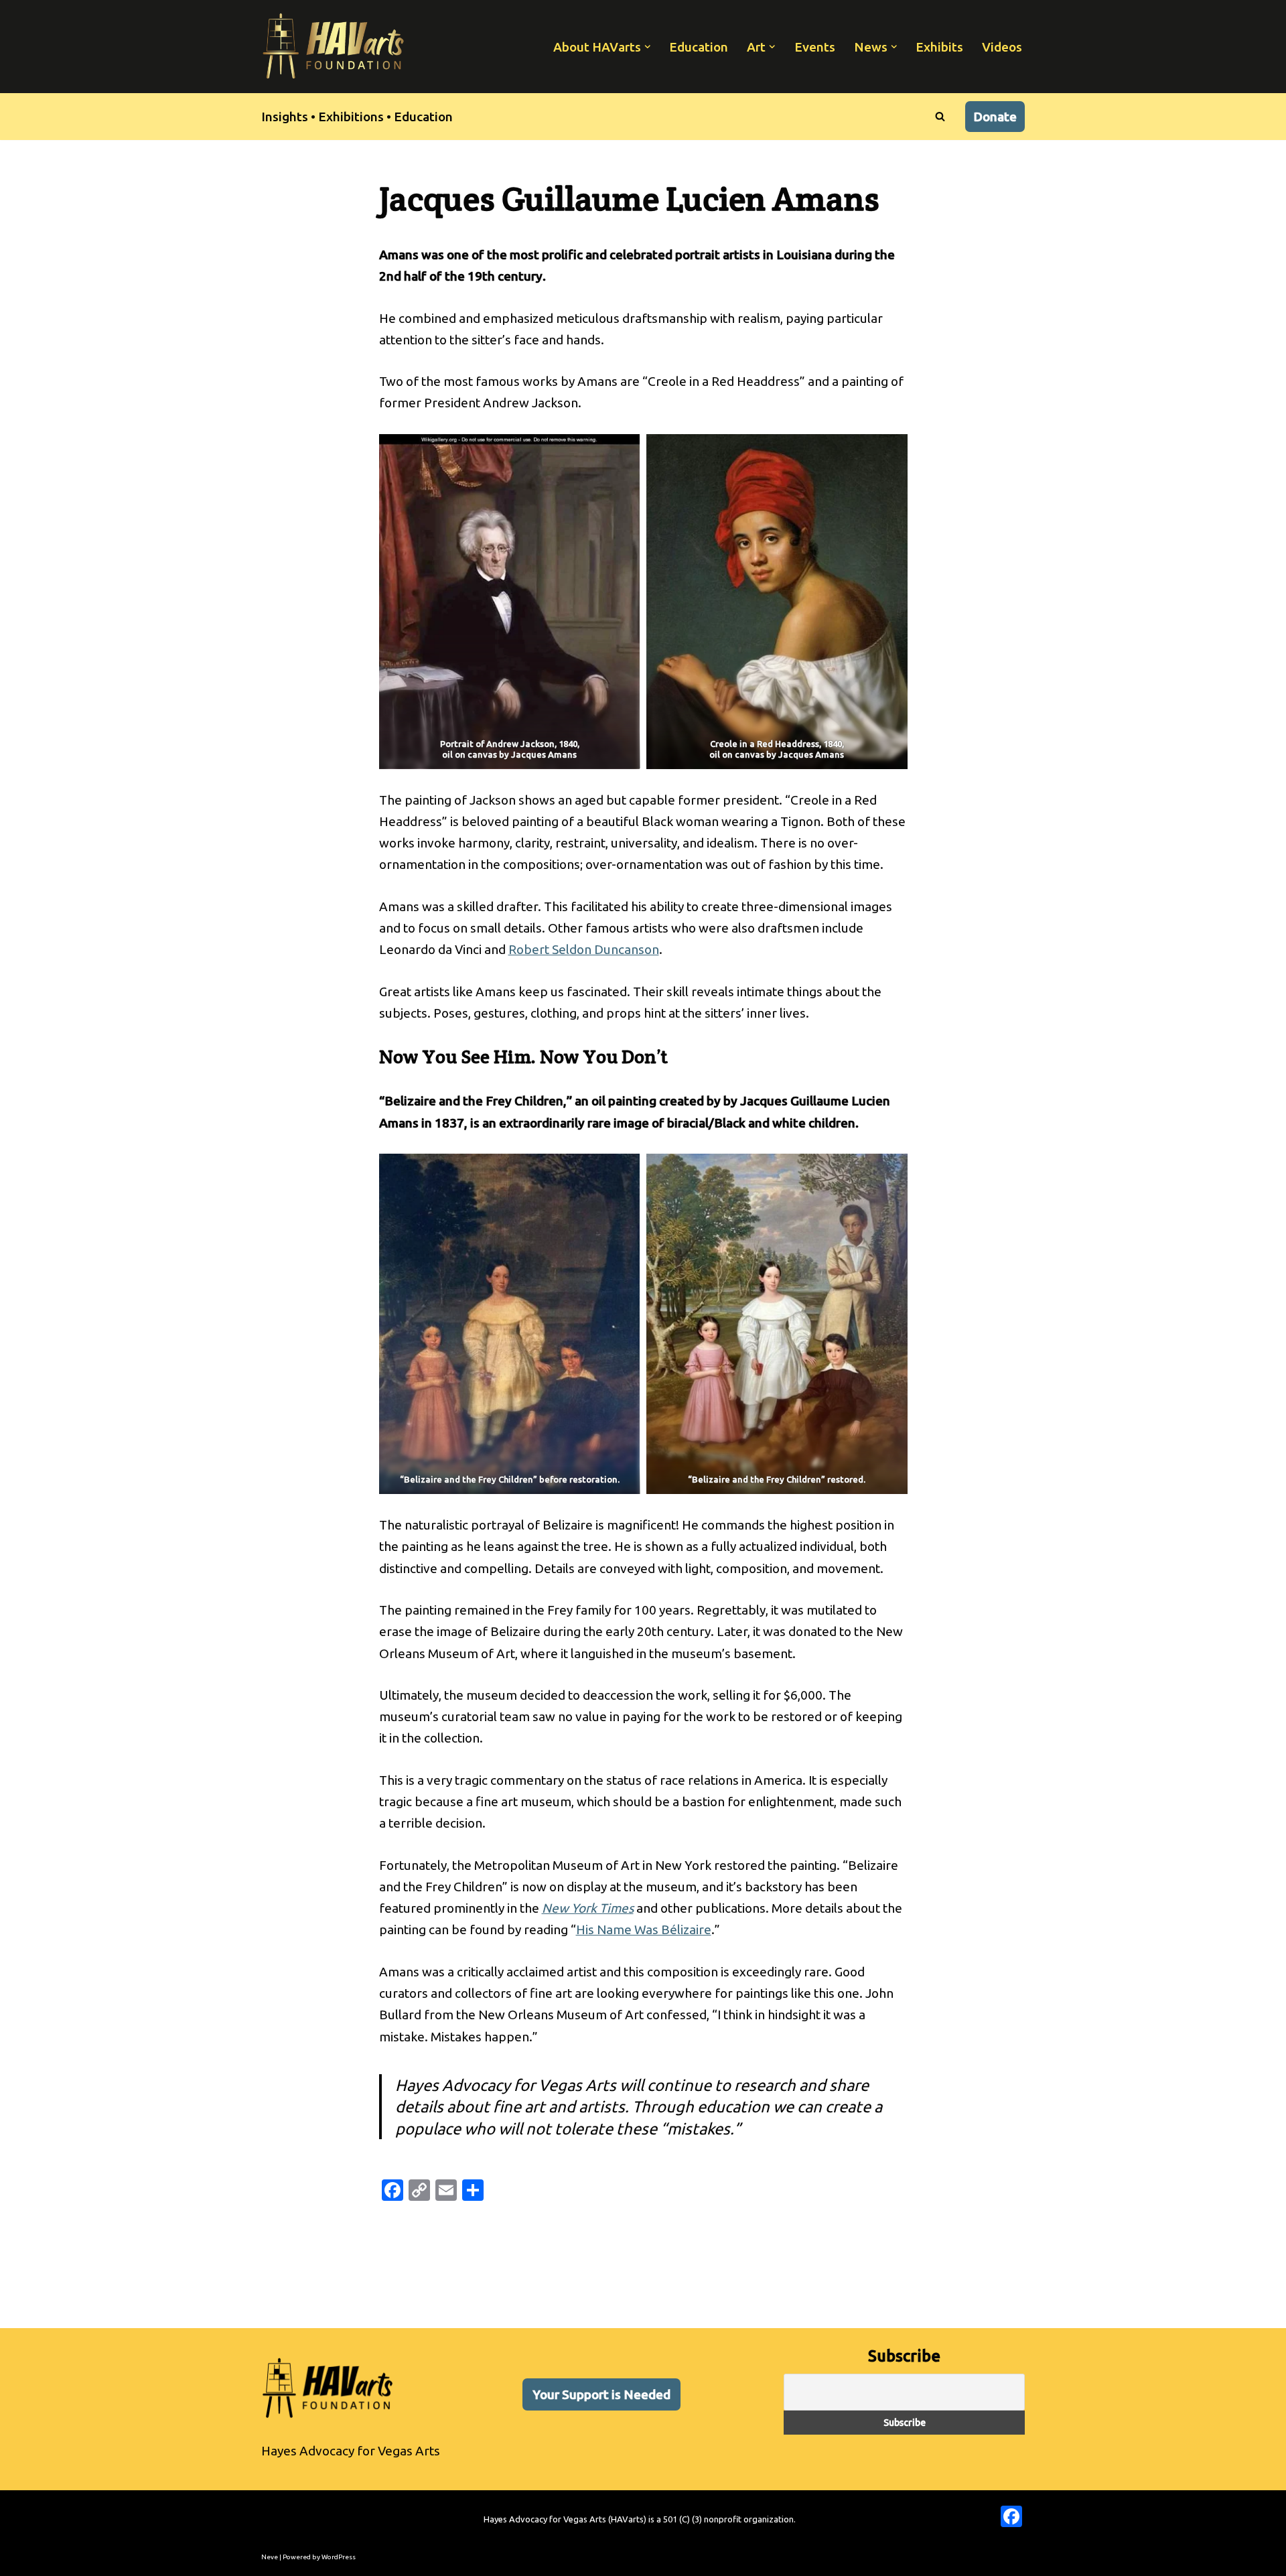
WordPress (339, 2557)
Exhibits (939, 47)
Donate (995, 117)
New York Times (588, 1908)
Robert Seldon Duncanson (584, 949)
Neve (270, 2557)
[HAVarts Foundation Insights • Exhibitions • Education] (334, 47)
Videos (1002, 47)
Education (699, 47)
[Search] (940, 116)
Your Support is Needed (601, 2394)
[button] (648, 47)
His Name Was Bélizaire (644, 1929)
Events (815, 47)
